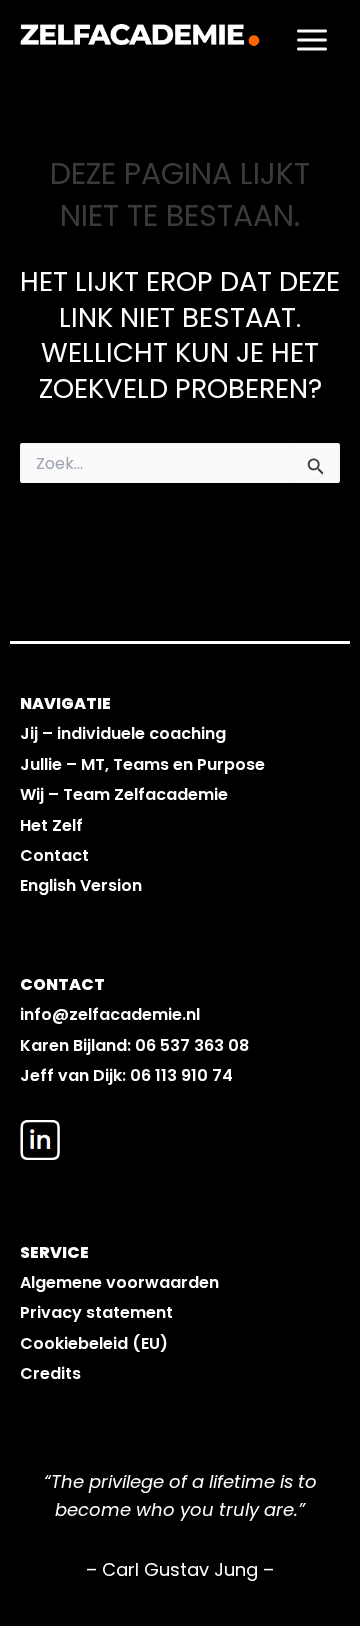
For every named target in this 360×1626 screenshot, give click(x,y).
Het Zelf (51, 825)
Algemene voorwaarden (119, 1282)
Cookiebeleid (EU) (94, 1343)
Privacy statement (96, 1312)
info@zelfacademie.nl (110, 1014)
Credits (50, 1373)
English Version (81, 885)
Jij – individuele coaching (123, 733)
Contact (54, 855)
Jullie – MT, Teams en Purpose (142, 764)
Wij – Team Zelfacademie (124, 794)
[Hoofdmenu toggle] (311, 39)
